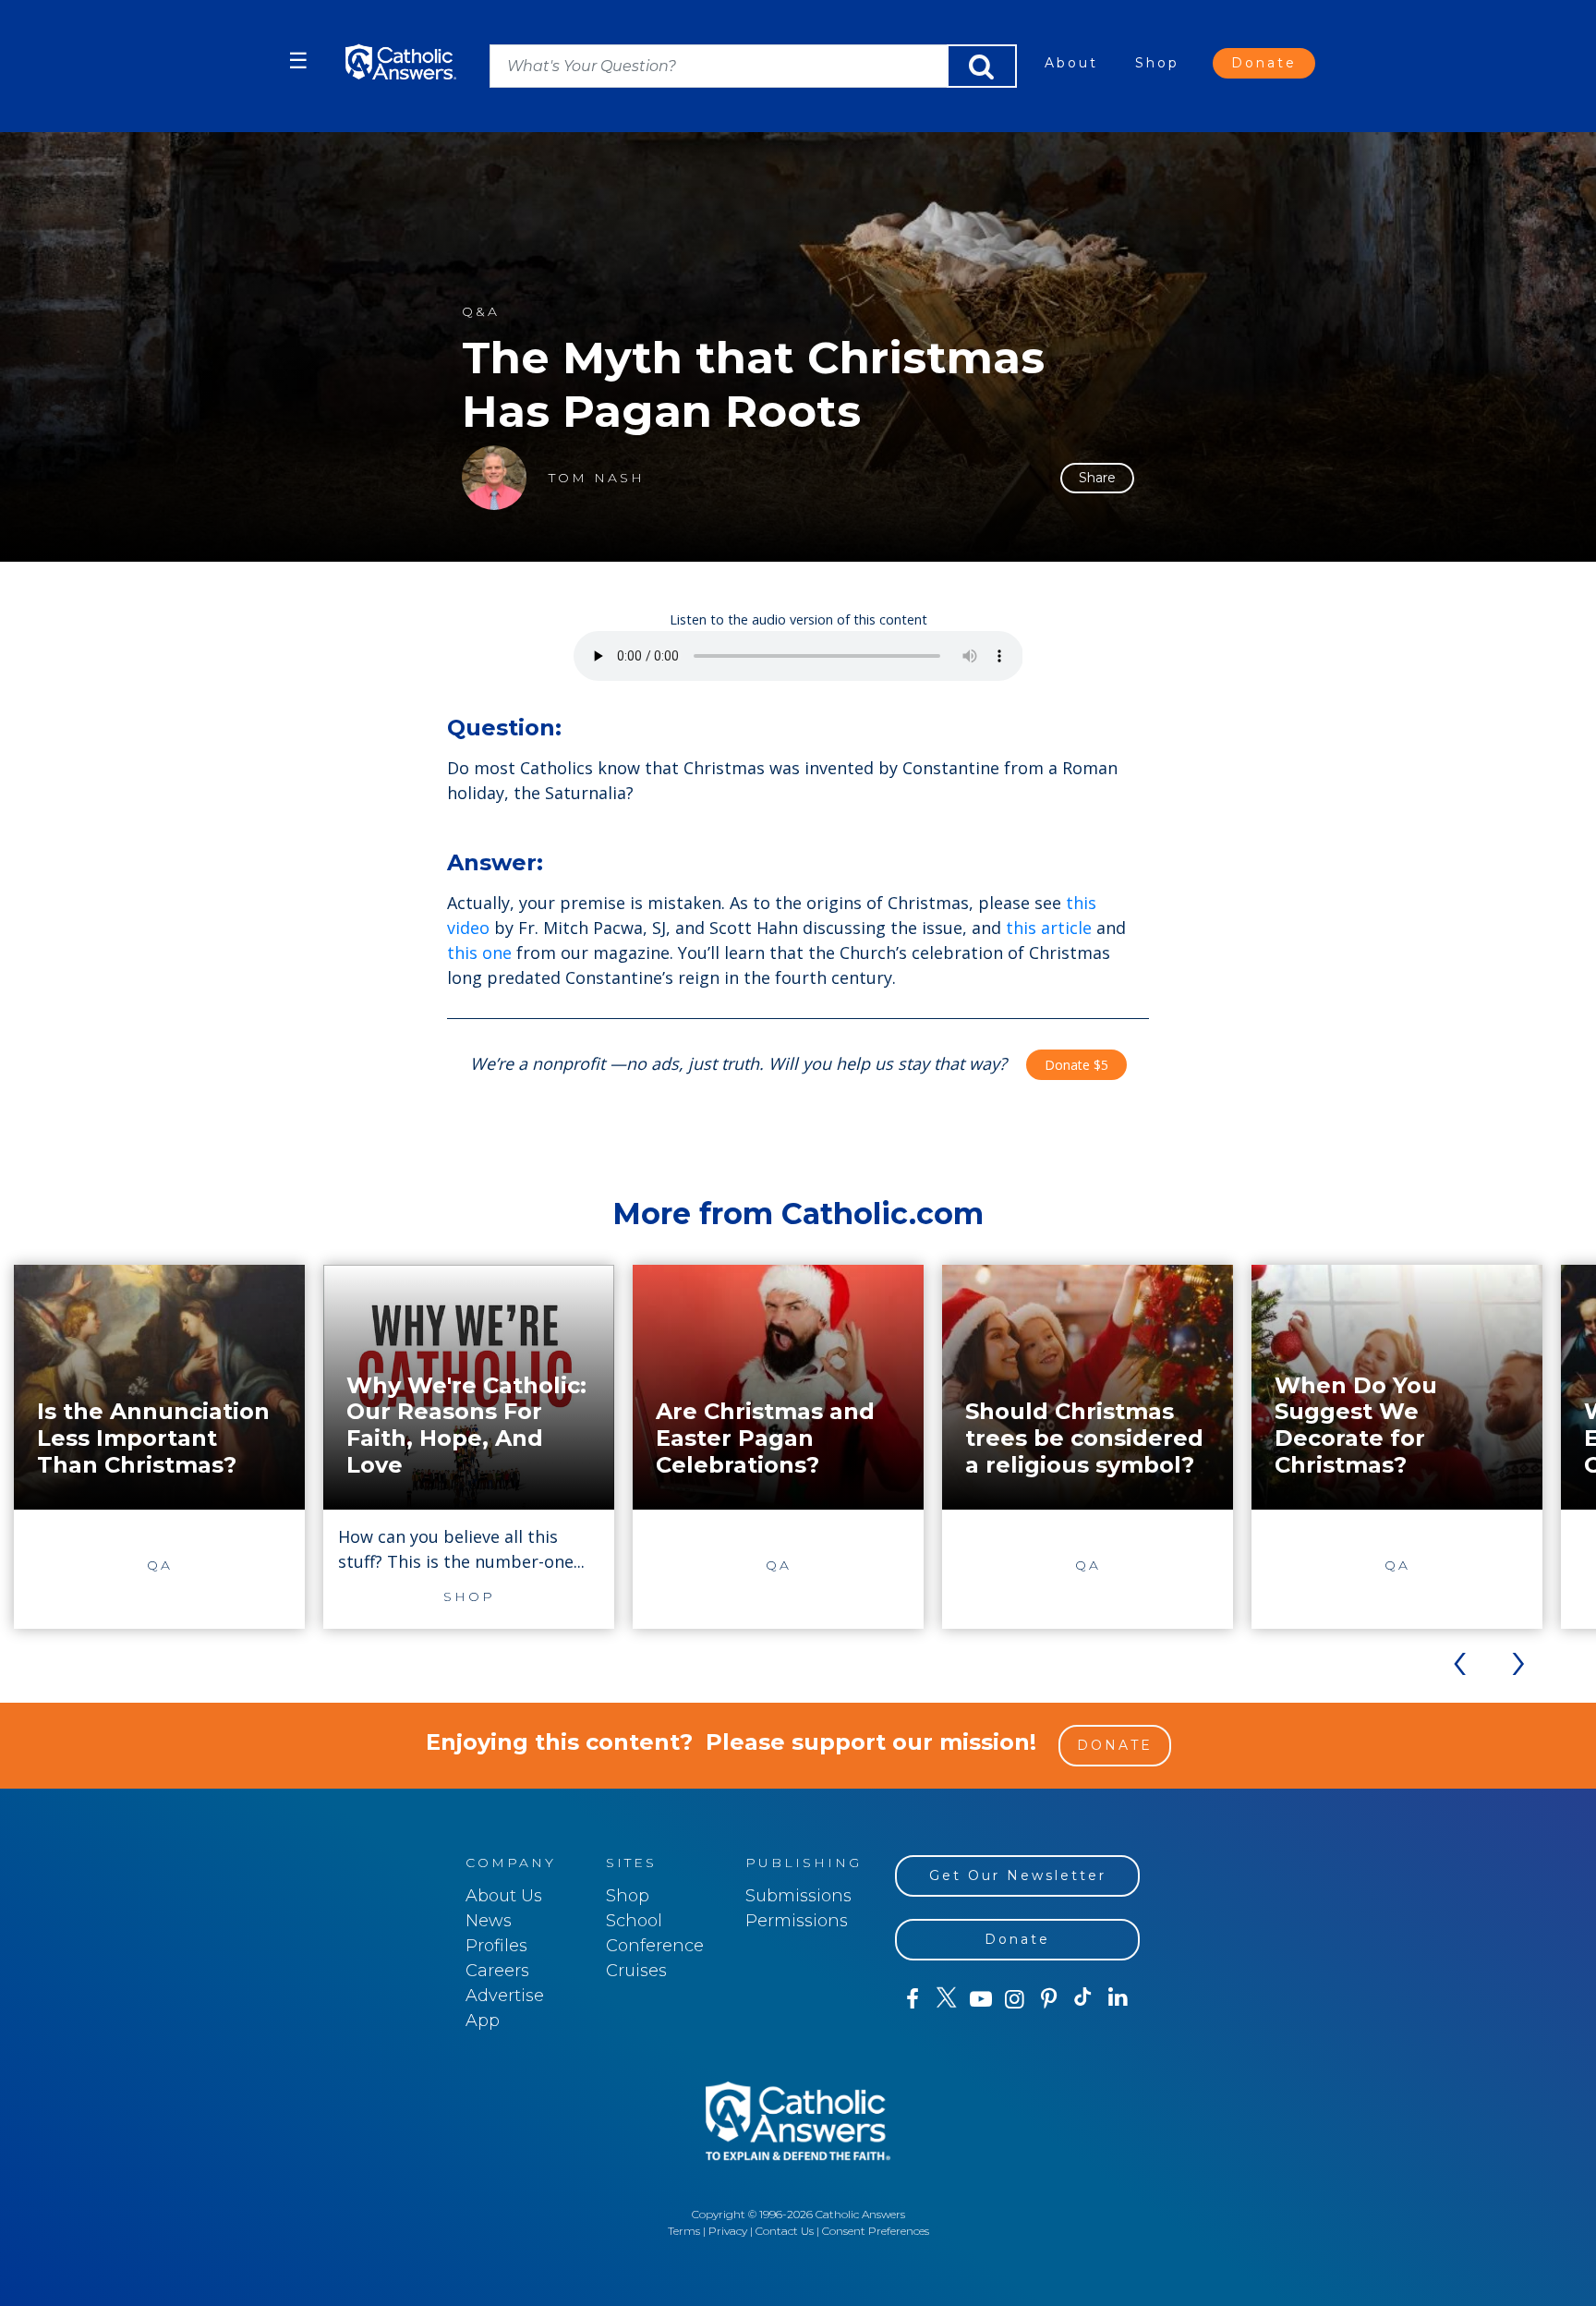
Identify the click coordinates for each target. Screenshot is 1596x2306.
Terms (684, 2231)
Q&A (481, 312)
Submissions (798, 1896)
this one (479, 953)
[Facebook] (912, 1999)
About (1071, 63)
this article (1049, 928)
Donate (1264, 63)
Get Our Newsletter (1018, 1875)
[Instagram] (1015, 1999)
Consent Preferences (876, 2231)
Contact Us (785, 2231)
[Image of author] (494, 478)
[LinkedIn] (1118, 1998)
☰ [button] (298, 61)
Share (1097, 478)
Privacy (728, 2231)
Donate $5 (1076, 1065)
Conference (655, 1946)
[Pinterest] (1049, 1999)
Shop (1157, 63)
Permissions (797, 1921)
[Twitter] (946, 1999)
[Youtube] (980, 1999)
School (634, 1921)
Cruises (636, 1971)
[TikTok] (1083, 1999)
